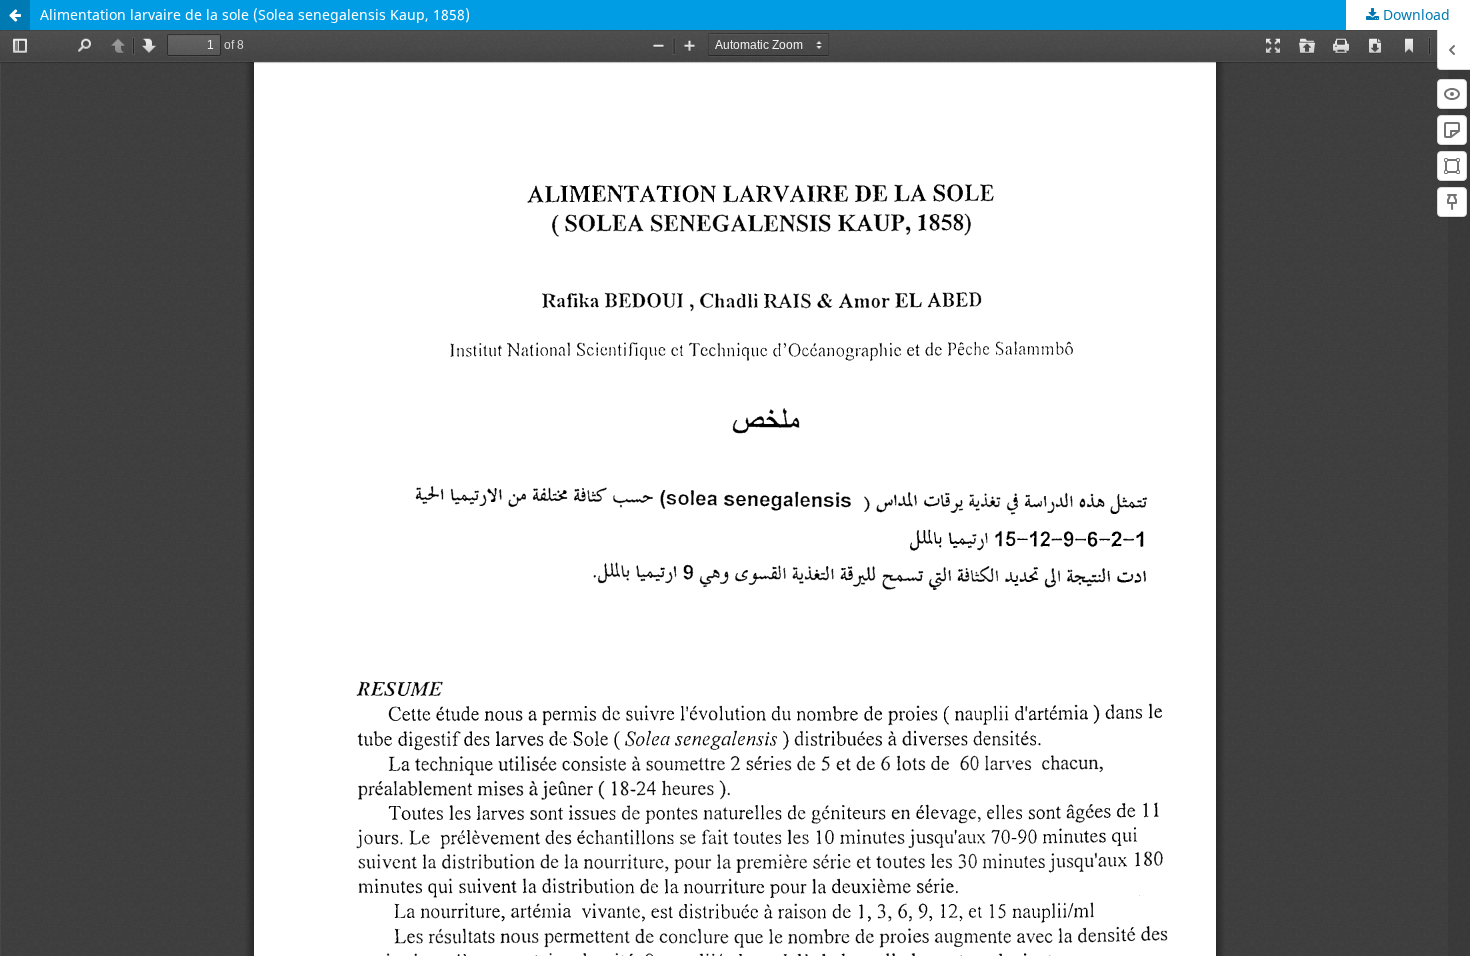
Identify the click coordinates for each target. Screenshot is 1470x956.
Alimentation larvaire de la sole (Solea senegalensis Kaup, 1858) (255, 14)
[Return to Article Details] (15, 15)
